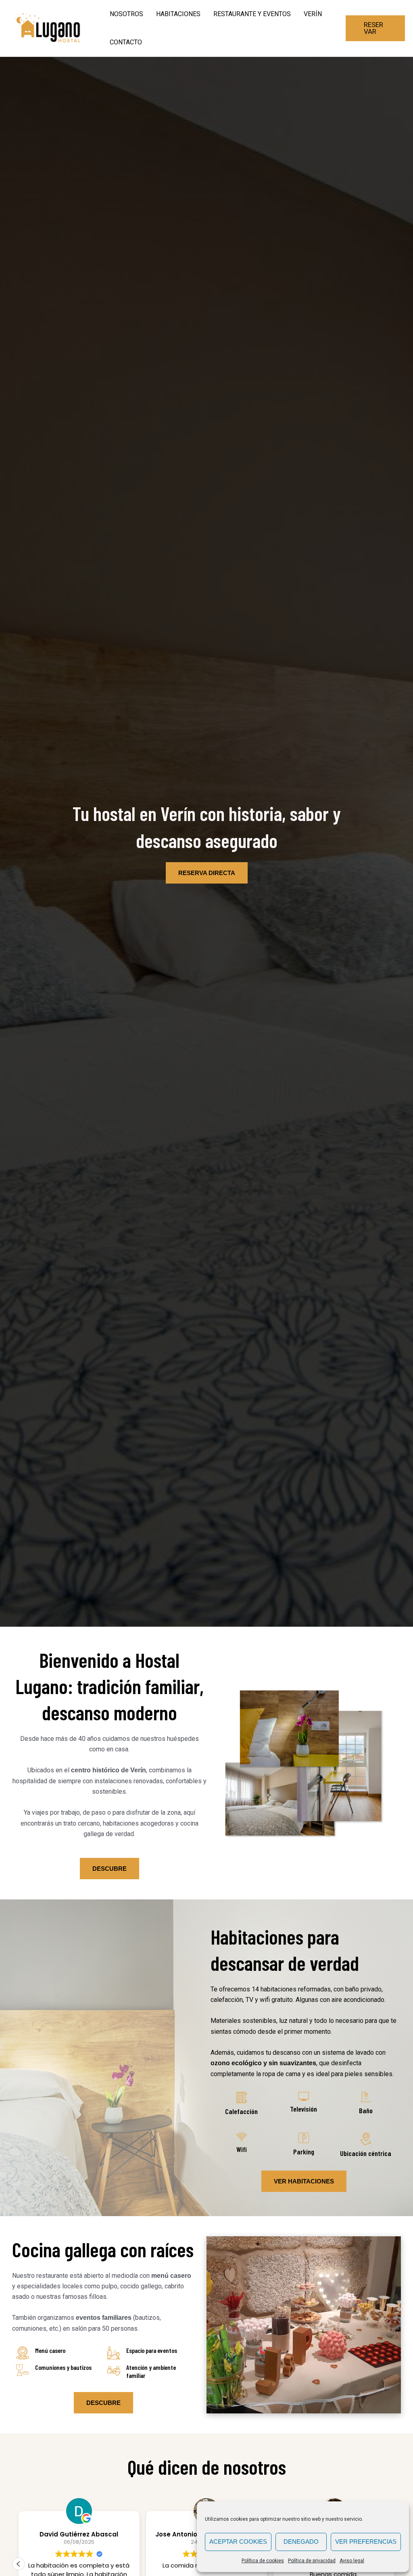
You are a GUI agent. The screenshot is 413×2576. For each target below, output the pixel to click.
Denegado (301, 2542)
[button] (375, 28)
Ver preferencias (366, 2542)
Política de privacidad (312, 2561)
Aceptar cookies (238, 2542)
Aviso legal (352, 2561)
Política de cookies (263, 2561)
